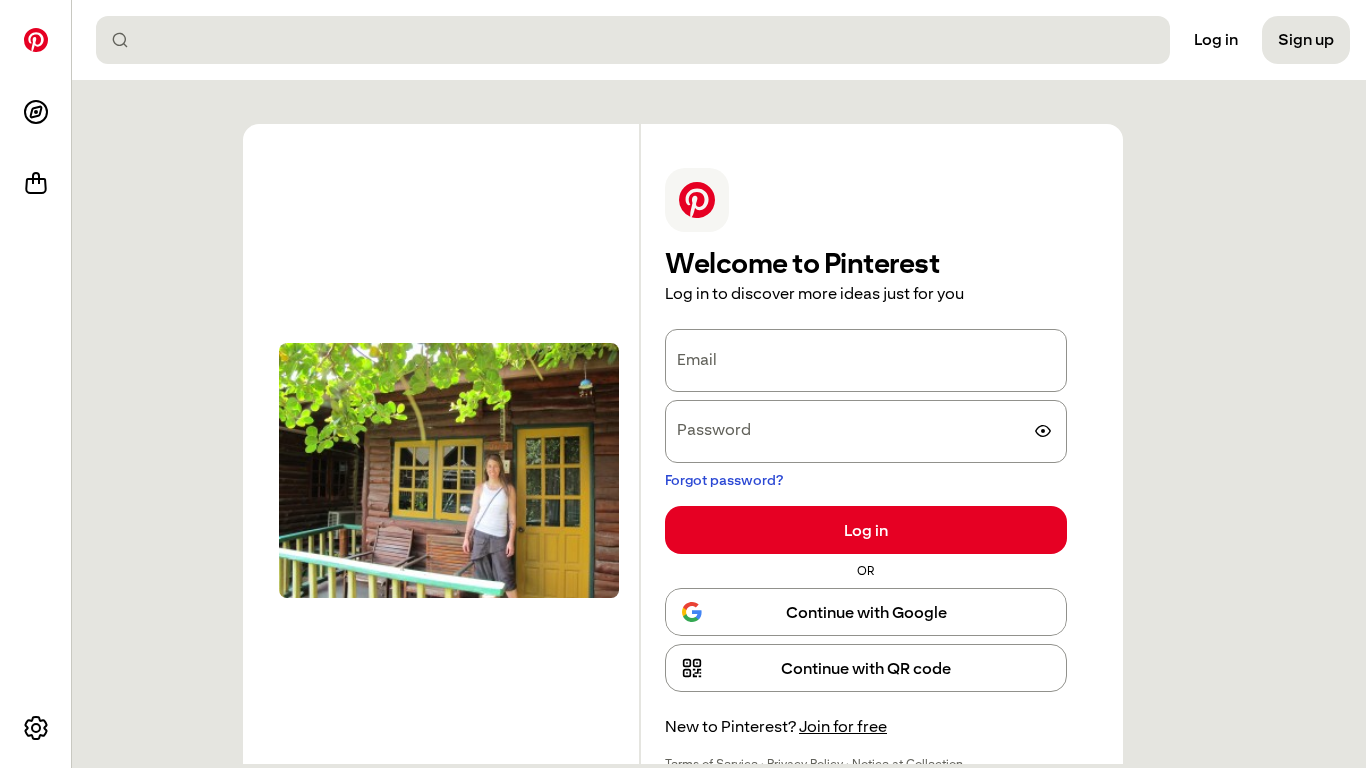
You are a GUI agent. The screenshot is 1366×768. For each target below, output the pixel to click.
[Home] (36, 40)
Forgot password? (724, 480)
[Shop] (36, 184)
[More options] (36, 728)
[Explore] (36, 112)
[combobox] (641, 40)
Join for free (843, 726)
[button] (866, 668)
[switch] (1043, 431)
